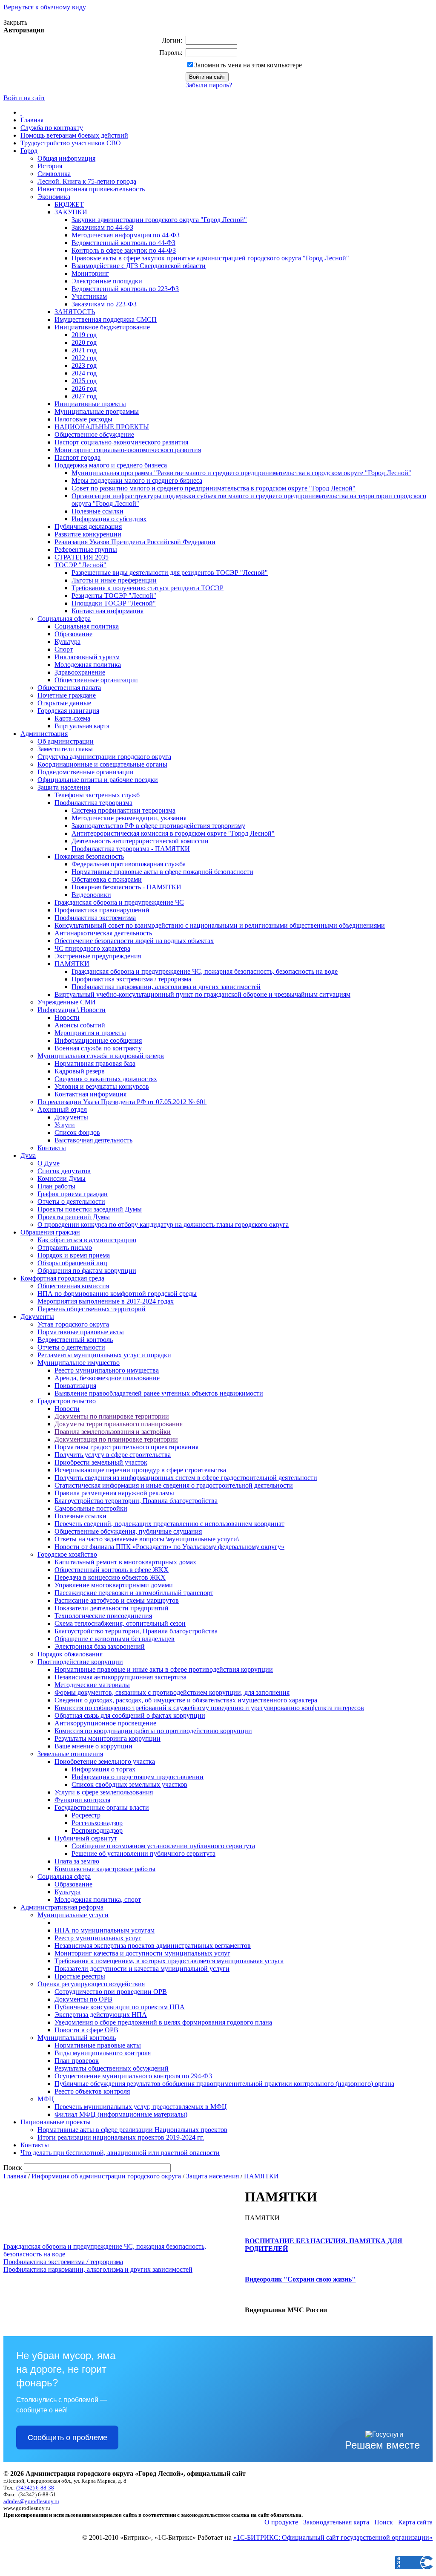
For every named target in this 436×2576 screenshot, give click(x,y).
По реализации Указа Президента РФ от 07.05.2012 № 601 (122, 1102)
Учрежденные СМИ (67, 1002)
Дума (28, 1155)
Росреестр (86, 1815)
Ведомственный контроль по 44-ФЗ (123, 243)
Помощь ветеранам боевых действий (74, 135)
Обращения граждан (50, 1232)
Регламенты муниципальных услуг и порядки (104, 1355)
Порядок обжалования (70, 1654)
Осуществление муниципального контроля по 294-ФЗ (133, 2076)
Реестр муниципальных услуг (98, 1938)
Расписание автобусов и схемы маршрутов (117, 1600)
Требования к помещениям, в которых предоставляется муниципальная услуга (169, 1961)
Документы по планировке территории (112, 1416)
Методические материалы (92, 1685)
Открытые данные (64, 703)
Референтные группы (86, 550)
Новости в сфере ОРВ (86, 2030)
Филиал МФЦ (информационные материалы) (121, 2114)
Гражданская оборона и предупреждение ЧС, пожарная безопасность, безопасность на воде (205, 971)
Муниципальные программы (97, 411)
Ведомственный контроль (75, 1340)
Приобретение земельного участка (105, 1761)
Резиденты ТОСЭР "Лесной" (114, 596)
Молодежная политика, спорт (98, 1900)
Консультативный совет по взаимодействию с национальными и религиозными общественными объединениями (220, 925)
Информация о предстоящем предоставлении (138, 1777)
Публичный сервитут (86, 1838)
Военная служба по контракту (98, 1048)
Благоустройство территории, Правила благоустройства (136, 1501)
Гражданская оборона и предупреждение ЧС (119, 902)
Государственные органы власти (102, 1807)
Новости (67, 1017)
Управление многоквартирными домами (114, 1585)
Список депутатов (64, 1171)
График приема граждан (73, 1194)
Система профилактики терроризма (123, 810)
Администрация (44, 734)
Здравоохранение (80, 672)
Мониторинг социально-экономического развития (128, 450)
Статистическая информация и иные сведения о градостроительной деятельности (174, 1485)
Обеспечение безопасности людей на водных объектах (134, 941)
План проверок (77, 2061)
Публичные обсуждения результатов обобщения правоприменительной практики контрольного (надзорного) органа (224, 2084)
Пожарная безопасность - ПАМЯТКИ (126, 887)
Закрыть (15, 22)
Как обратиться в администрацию (87, 1240)
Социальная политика (87, 626)
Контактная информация (108, 611)
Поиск (384, 2522)
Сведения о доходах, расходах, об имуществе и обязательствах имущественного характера (186, 1700)
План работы (56, 1186)
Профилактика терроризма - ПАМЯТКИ (131, 849)
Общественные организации (96, 680)
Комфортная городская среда (62, 1278)
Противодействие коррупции (80, 1662)
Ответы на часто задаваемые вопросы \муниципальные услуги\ (147, 1539)
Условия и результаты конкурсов (102, 1086)
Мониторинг (90, 273)
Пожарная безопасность (89, 856)
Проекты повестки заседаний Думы (90, 1209)
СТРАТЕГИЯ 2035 (82, 557)
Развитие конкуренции (88, 534)
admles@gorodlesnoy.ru (31, 2501)
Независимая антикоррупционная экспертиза (120, 1677)
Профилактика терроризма (93, 803)
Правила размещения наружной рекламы (114, 1493)
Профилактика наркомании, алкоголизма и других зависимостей (166, 987)
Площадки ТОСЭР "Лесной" (114, 603)
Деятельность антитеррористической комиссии (140, 841)
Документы (71, 1117)
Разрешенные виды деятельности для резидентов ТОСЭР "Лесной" (170, 573)
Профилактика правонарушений (102, 910)
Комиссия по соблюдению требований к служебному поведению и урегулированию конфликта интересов (209, 1708)
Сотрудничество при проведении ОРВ (111, 1992)
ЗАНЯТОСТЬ (75, 312)
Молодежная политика (88, 665)
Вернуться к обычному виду (45, 7)
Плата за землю (77, 1861)
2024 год (84, 373)
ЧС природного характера (92, 948)
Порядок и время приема (74, 1255)
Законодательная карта (336, 2522)
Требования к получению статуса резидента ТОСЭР (148, 588)
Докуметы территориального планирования (119, 1424)
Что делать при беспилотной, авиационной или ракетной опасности (120, 2153)
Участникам (89, 296)
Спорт (64, 649)
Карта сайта (415, 2522)
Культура (67, 642)
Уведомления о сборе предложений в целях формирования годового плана (163, 2022)
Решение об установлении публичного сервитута (143, 1853)
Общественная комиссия (73, 1286)
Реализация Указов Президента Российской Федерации (135, 542)
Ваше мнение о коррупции (93, 1746)
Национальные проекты (56, 2122)
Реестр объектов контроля (92, 2091)
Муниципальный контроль (77, 2038)
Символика (54, 174)
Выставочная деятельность (93, 1140)
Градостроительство (67, 1401)
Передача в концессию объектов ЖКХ (110, 1577)
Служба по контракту (52, 128)
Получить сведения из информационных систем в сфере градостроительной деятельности (186, 1478)
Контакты (52, 1148)
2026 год (84, 388)
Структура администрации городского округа (104, 757)
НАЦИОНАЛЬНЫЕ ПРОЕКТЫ (102, 427)
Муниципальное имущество (79, 1363)
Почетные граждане (67, 695)
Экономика (54, 197)
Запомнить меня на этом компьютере (248, 65)
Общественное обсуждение (94, 434)
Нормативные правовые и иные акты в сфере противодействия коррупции (164, 1669)
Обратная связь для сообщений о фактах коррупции (130, 1715)
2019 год (84, 335)
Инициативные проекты (90, 404)
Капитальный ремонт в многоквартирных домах (125, 1562)
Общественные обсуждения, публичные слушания (128, 1531)
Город (29, 151)
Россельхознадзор (97, 1823)
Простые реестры (80, 1976)
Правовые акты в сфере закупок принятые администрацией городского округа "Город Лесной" (210, 258)
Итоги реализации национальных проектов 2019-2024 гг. (121, 2137)
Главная (32, 120)
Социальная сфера (64, 619)
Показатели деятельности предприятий (112, 1608)
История (50, 166)
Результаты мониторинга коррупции (108, 1738)
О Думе (49, 1163)
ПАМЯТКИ (72, 964)
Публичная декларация (88, 526)
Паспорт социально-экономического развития (121, 442)
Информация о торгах (103, 1769)
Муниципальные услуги (73, 1915)
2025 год (84, 381)
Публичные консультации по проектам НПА (120, 2007)
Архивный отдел (62, 1109)
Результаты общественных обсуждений (112, 2068)
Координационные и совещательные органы (102, 764)
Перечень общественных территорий (92, 1309)
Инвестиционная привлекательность (91, 189)
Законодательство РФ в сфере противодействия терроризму (158, 826)
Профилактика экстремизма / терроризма (131, 979)
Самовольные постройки (91, 1508)
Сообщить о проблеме (67, 2438)
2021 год (84, 350)
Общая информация (66, 158)
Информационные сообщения (98, 1040)
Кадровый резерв (80, 1071)
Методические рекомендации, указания (129, 818)
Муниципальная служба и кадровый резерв (101, 1056)
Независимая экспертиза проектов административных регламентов (153, 1946)
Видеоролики (91, 895)
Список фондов (77, 1132)
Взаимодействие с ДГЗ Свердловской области (139, 266)
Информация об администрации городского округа (106, 2176)
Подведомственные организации (86, 772)
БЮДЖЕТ (69, 204)
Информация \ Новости (72, 1010)
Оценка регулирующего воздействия (91, 1984)
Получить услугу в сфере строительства (113, 1455)
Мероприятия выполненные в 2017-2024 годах (106, 1301)
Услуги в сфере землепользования (104, 1792)
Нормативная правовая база (95, 1063)
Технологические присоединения (103, 1616)
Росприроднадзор (97, 1830)
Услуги (65, 1125)
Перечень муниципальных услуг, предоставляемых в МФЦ (141, 2107)
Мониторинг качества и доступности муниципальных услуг (142, 1953)
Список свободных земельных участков (129, 1784)
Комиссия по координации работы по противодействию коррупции (153, 1731)
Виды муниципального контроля (103, 2053)
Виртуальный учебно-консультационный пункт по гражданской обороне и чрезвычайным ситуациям (202, 994)
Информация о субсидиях (109, 519)
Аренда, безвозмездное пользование (107, 1378)
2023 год (84, 365)
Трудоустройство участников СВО (71, 143)
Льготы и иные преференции (114, 580)
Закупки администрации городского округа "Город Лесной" (159, 220)
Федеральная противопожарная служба (129, 864)
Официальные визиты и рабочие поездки (98, 780)
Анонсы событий (80, 1025)
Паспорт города (77, 457)
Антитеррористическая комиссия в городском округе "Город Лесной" (173, 833)
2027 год (84, 396)
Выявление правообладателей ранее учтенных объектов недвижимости (159, 1393)
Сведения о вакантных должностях (106, 1079)
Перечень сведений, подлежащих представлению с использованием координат (169, 1524)
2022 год (84, 358)
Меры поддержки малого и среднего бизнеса (137, 480)
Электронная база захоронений (100, 1646)
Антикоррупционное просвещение (105, 1723)
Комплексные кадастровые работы (105, 1869)
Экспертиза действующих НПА (101, 2015)
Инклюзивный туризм (87, 657)
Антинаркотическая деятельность (103, 933)
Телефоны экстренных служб (97, 795)
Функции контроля (82, 1800)
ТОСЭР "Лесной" (80, 565)
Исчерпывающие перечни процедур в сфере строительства (140, 1470)
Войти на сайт (24, 98)
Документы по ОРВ (83, 1999)
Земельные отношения (70, 1754)
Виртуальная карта (82, 726)
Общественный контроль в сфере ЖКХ (112, 1570)
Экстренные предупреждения (98, 956)
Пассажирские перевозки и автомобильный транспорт (134, 1593)
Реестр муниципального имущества (107, 1370)
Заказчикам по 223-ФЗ (104, 304)
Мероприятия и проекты (90, 1033)
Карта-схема (72, 718)
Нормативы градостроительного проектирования (126, 1447)
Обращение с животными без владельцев (115, 1639)
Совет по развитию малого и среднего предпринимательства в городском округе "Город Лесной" (214, 488)
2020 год (84, 342)
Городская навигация (68, 711)
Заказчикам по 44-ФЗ (102, 227)
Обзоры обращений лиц (72, 1263)
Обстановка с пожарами (107, 879)
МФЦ (46, 2099)
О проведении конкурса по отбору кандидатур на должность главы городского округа (163, 1225)
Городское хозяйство (67, 1554)
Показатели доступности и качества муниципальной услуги (142, 1969)
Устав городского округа (73, 1324)
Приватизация (75, 1386)
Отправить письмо (65, 1248)
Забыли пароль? (209, 85)
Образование (73, 634)
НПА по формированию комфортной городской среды (117, 1294)
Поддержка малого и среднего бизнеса (111, 465)
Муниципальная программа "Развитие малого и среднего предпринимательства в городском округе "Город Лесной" (241, 473)
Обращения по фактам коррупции (87, 1271)
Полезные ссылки (98, 511)
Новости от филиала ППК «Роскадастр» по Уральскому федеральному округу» (169, 1547)
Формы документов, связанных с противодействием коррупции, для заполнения (172, 1692)
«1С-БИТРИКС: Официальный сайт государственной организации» (333, 2537)
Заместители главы (65, 749)
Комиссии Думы (62, 1178)
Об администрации (66, 741)
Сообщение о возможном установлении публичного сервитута (163, 1846)
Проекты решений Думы (74, 1217)
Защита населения (64, 787)
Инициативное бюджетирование (102, 327)
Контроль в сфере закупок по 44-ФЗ (124, 250)
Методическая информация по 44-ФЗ (126, 235)
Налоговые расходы (83, 419)
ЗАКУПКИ (71, 212)
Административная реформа (62, 1907)
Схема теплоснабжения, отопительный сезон (120, 1623)
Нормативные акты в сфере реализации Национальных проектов (132, 2130)
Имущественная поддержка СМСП (106, 319)
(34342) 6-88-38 (35, 2488)
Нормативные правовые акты (81, 1332)
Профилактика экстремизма (95, 918)
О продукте (281, 2522)
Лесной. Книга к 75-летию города (87, 181)
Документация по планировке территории (116, 1439)
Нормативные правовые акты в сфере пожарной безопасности (162, 872)
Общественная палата (69, 688)
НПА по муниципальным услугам (105, 1930)
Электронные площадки (107, 281)
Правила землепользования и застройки (113, 1432)
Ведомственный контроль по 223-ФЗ (125, 289)
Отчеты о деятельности (71, 1201)
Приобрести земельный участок (101, 1462)
